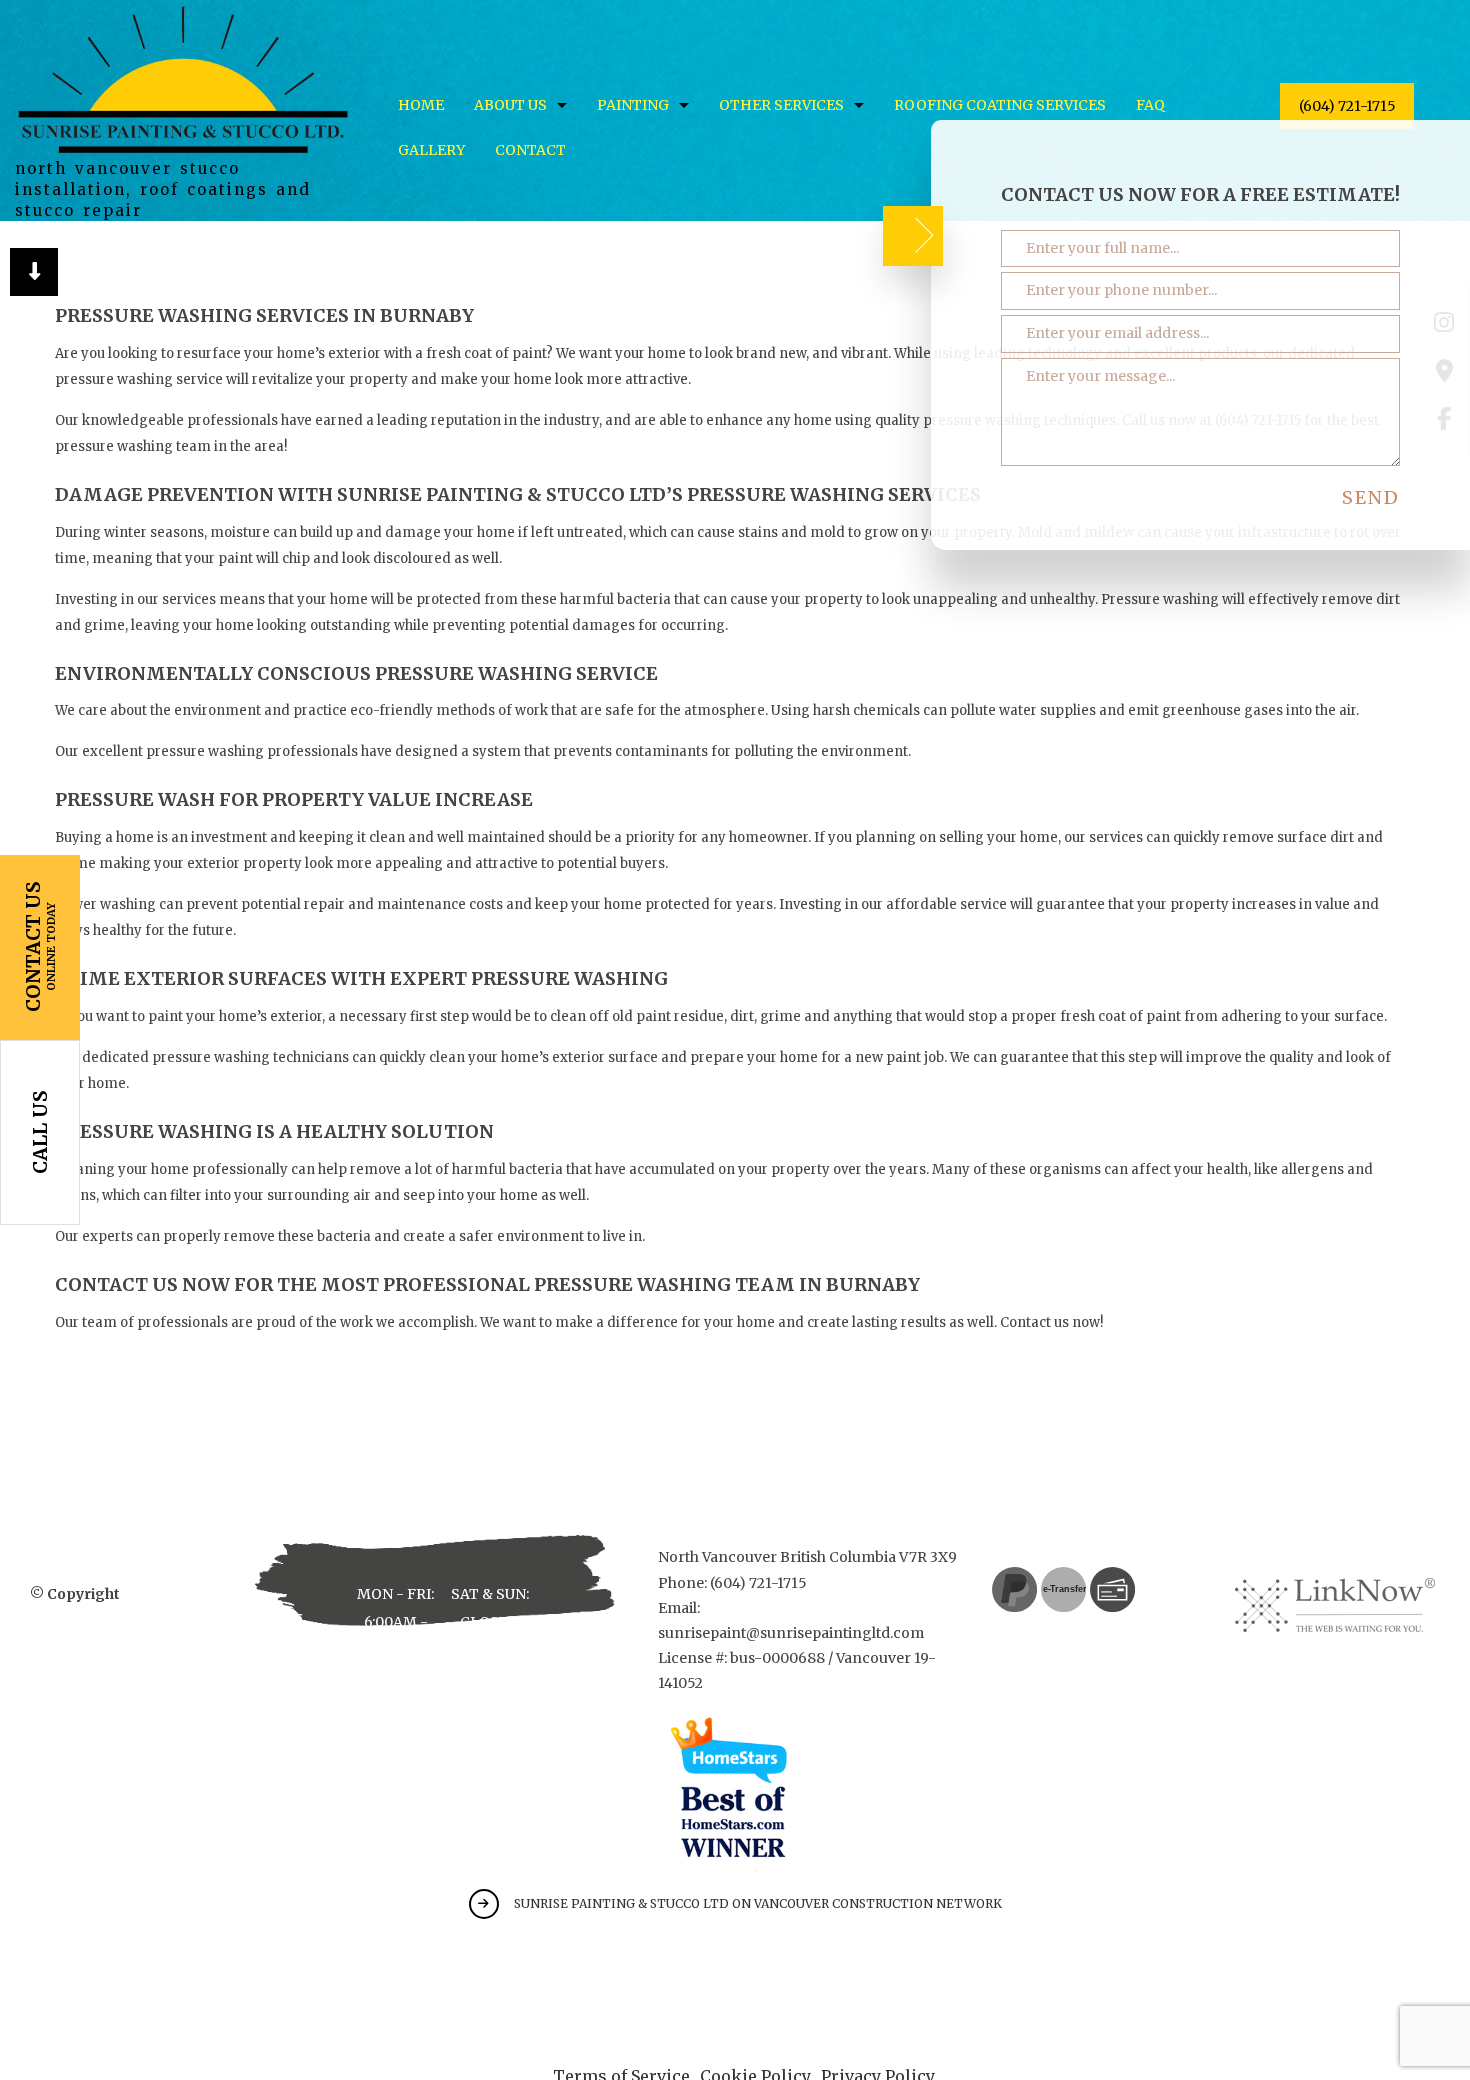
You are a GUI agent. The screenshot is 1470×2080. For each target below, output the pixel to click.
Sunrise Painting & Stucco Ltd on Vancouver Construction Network (758, 1903)
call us (40, 1132)
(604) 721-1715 (1347, 106)
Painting (633, 105)
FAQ (1150, 105)
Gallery (431, 150)
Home (421, 105)
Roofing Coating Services (1000, 105)
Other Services (781, 105)
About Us (510, 105)
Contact (530, 150)
